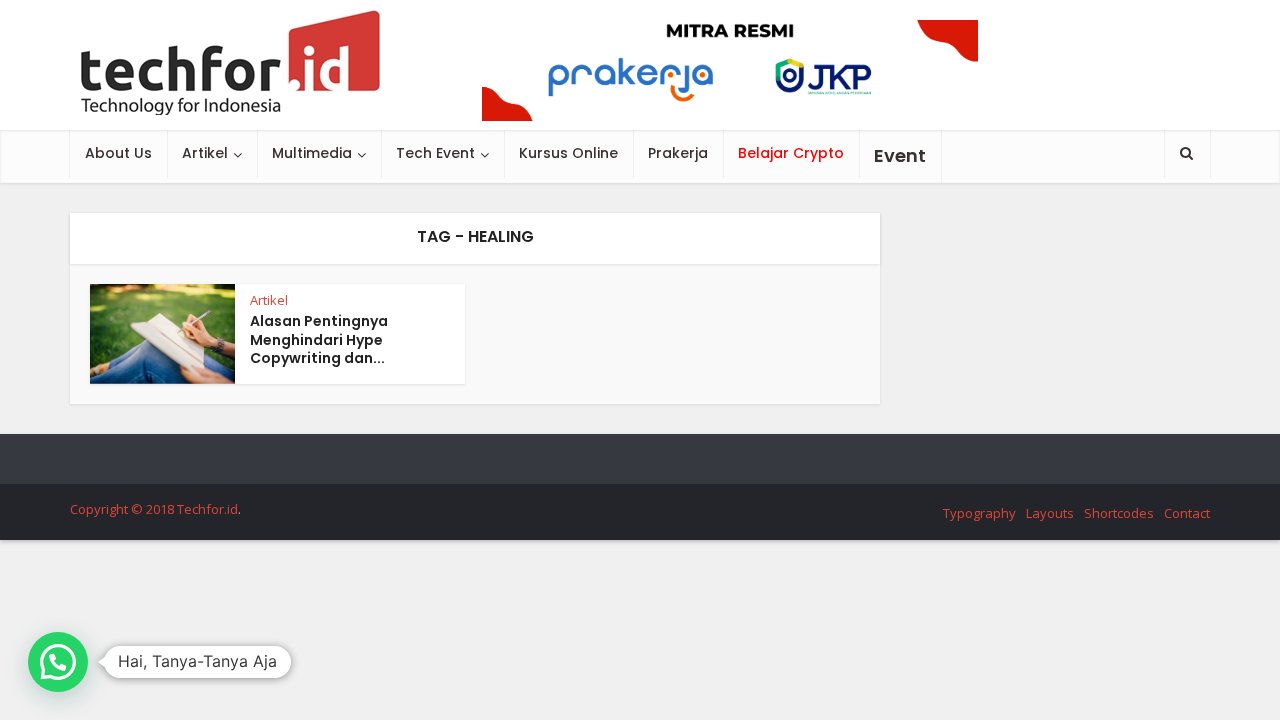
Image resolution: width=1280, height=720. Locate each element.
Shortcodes (1119, 513)
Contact (1187, 513)
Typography (979, 513)
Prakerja (678, 153)
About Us (118, 153)
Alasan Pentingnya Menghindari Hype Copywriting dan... (319, 340)
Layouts (1050, 513)
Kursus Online (568, 153)
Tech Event (435, 153)
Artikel (205, 153)
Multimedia (312, 153)
